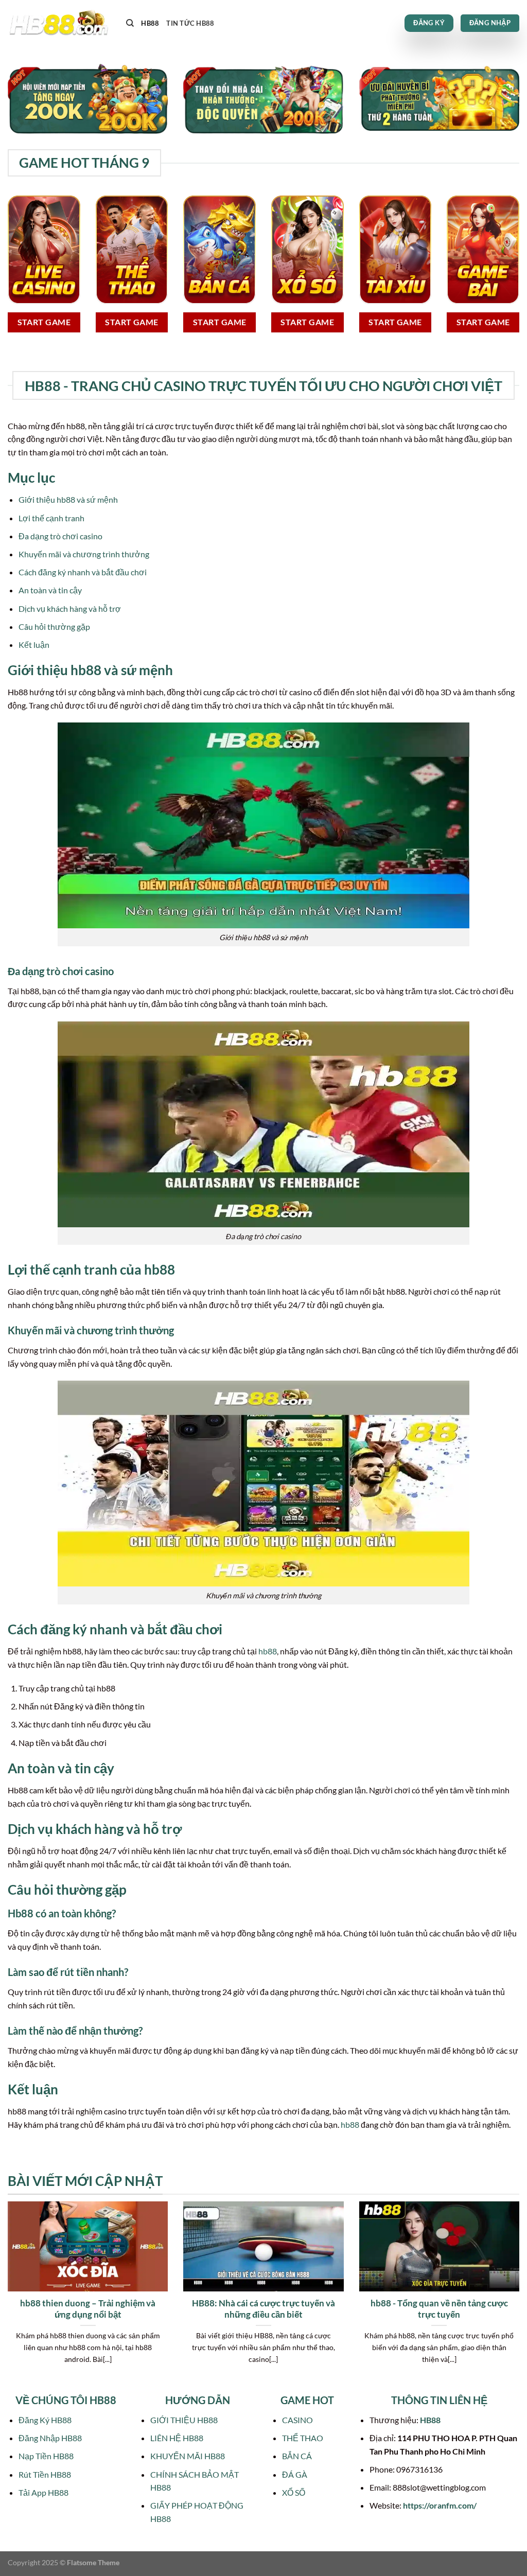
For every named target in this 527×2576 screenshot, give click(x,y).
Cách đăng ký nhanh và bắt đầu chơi (83, 572)
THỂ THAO (303, 2438)
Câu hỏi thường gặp (54, 627)
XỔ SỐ (294, 2492)
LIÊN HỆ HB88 (177, 2438)
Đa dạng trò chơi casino (60, 536)
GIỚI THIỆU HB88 (184, 2420)
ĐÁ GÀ (295, 2474)
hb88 (268, 1651)
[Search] (130, 23)
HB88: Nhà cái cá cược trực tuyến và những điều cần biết (263, 2309)
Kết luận (34, 645)
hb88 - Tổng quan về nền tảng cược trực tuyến (439, 2309)
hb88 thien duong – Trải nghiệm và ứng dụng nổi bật (88, 2309)
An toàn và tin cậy (50, 590)
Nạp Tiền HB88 (46, 2456)
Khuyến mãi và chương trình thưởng (84, 554)
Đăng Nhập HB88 (50, 2438)
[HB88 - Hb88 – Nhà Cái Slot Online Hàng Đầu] (59, 23)
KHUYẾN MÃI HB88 (188, 2456)
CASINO (297, 2420)
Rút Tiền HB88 (45, 2474)
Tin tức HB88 (190, 23)
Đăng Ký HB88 (45, 2420)
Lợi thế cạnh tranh (51, 518)
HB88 (150, 23)
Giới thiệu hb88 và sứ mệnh (68, 499)
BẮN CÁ (297, 2456)
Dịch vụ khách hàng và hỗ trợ (70, 608)
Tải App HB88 (43, 2492)
